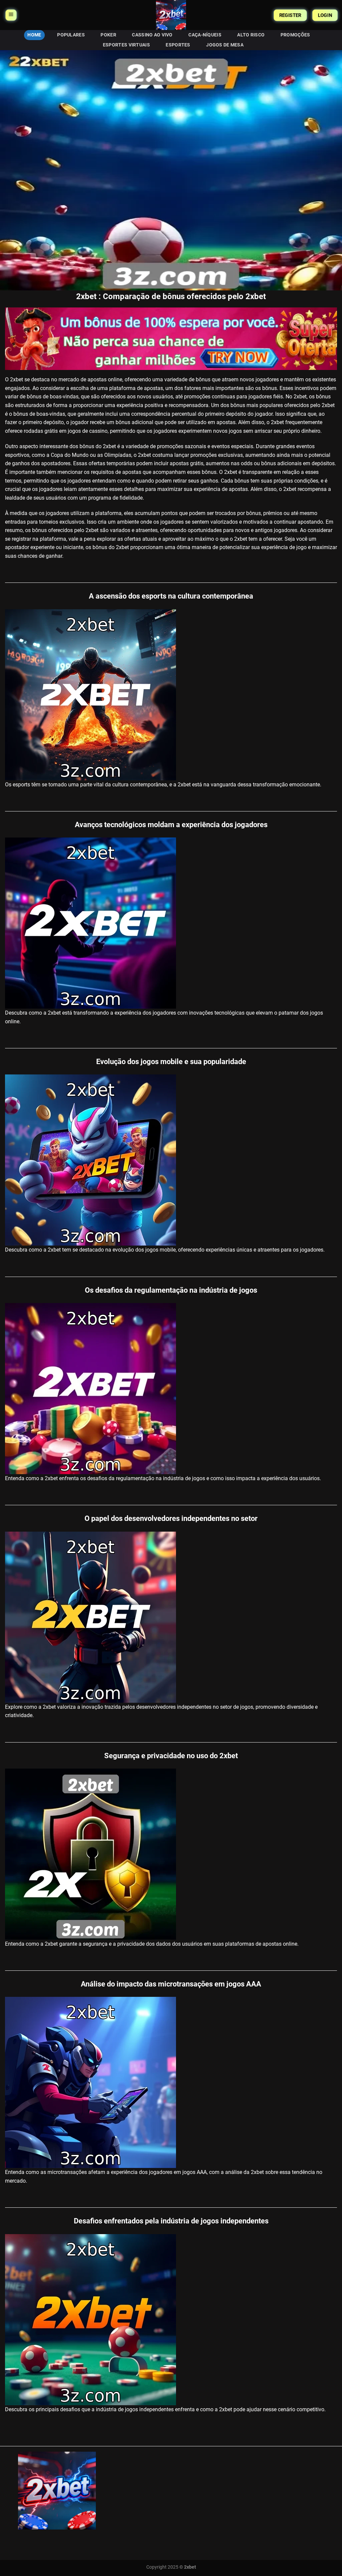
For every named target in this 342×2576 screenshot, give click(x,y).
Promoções (295, 35)
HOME (34, 35)
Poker (108, 35)
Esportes (178, 45)
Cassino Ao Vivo (152, 35)
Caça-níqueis (205, 35)
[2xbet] (171, 15)
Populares (71, 35)
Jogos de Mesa (225, 45)
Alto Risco (251, 35)
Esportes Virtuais (126, 45)
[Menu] (11, 15)
